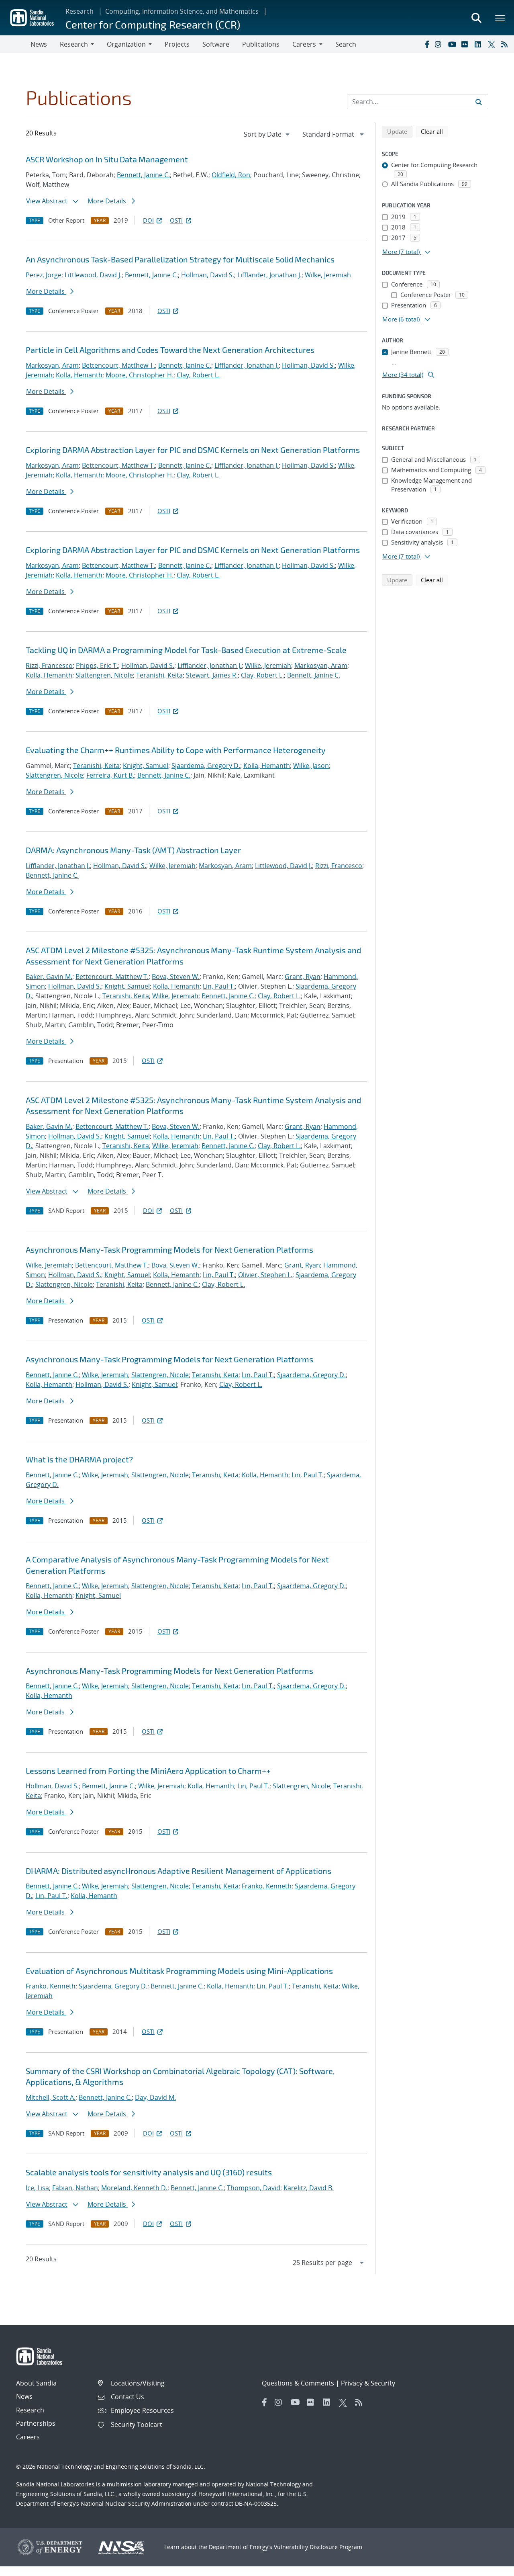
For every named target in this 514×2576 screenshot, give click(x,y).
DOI (148, 220)
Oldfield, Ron (231, 175)
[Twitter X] (493, 44)
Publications (261, 44)
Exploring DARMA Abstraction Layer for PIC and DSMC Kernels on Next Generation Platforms (193, 450)
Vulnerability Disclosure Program (318, 2547)
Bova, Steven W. (176, 977)
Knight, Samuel (146, 766)
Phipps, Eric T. (97, 666)
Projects (177, 44)
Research (80, 11)
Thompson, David (254, 2188)
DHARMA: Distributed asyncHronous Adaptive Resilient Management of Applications (178, 1871)
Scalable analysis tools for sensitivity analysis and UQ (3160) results (149, 2172)
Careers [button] (304, 44)
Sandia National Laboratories (55, 2484)
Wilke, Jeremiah (328, 275)
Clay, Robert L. (198, 375)
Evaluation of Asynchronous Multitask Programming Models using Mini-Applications (179, 1971)
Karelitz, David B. (309, 2188)
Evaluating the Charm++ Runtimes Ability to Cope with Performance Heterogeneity (176, 750)
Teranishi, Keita (159, 675)
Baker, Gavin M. (49, 977)
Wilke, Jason (311, 766)
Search (346, 44)
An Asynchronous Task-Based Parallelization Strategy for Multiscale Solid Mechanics (180, 259)
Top (490, 2567)
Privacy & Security (368, 2383)
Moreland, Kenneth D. (134, 2188)
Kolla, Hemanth (79, 375)
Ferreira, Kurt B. (110, 775)
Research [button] (74, 44)
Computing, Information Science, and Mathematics (182, 11)
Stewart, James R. (212, 675)
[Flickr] (466, 44)
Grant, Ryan (303, 977)
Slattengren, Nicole (104, 675)
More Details (108, 201)
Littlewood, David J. (93, 275)
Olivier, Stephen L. (265, 1275)
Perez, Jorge (44, 275)
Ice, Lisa (37, 2188)
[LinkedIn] (479, 44)
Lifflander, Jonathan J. (269, 275)
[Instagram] (440, 44)
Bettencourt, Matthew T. (118, 365)
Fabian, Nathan (75, 2188)
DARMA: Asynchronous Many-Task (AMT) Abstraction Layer (133, 850)
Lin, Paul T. (219, 986)
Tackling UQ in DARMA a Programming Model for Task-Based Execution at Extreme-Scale (186, 650)
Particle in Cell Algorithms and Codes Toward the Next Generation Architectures (170, 350)
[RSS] (506, 44)
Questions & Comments (298, 2383)
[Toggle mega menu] (500, 18)
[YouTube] (453, 44)
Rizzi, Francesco (49, 666)
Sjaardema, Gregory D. (206, 766)
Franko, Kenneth (267, 1886)
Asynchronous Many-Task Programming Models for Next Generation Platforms (169, 1249)
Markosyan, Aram (52, 365)
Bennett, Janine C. (143, 175)
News (39, 44)
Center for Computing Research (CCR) (153, 24)
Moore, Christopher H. (140, 375)
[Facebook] (426, 44)
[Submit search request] (479, 102)
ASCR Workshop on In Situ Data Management (107, 159)
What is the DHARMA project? (79, 1459)
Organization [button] (126, 44)
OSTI (176, 220)
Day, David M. (155, 2097)
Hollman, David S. (208, 275)
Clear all (434, 131)
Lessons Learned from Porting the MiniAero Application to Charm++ (148, 1771)
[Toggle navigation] (15, 44)
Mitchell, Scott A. (51, 2097)
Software (216, 44)
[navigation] (267, 134)
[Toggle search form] (476, 18)
